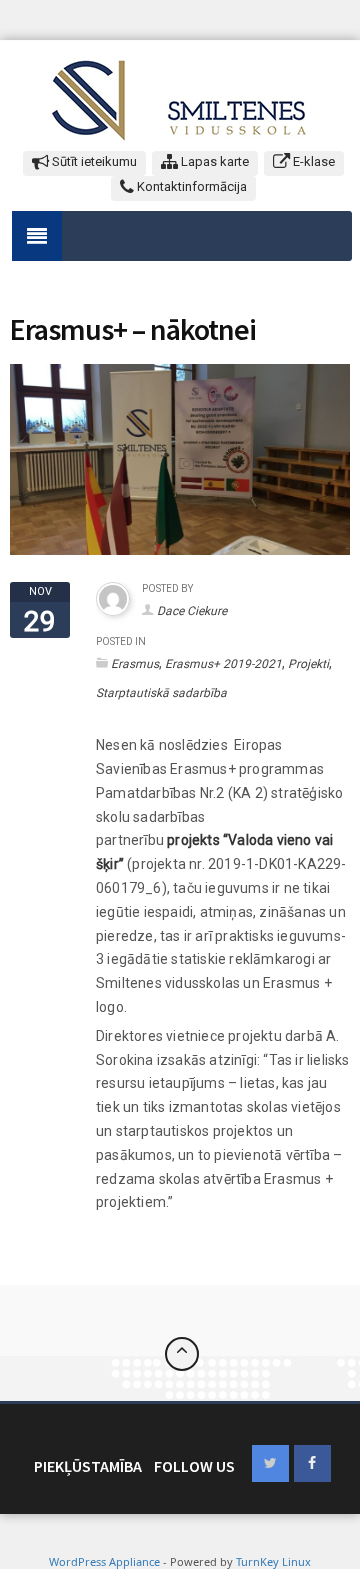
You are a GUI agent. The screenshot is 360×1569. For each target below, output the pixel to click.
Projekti (308, 664)
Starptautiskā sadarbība (161, 693)
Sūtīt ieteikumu (93, 161)
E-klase (312, 161)
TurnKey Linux (273, 1561)
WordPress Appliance (104, 1561)
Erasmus (135, 664)
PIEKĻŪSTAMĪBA (88, 1466)
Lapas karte (213, 161)
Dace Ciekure (192, 611)
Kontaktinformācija (190, 186)
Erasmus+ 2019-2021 (223, 664)
